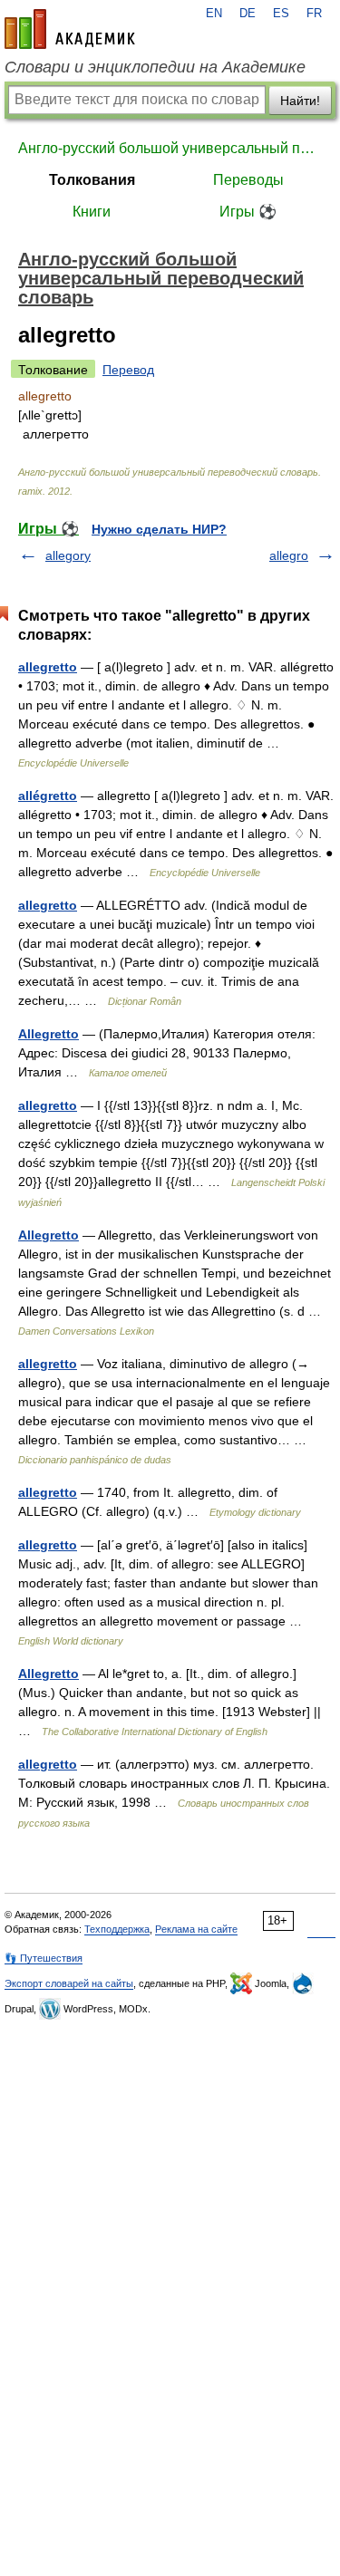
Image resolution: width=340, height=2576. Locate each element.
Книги (92, 212)
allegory (68, 555)
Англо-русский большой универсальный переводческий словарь (170, 148)
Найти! (300, 101)
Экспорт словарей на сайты (69, 1983)
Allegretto (49, 1034)
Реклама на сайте (196, 1929)
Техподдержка (117, 1929)
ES (281, 14)
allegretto (48, 667)
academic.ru (70, 29)
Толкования (92, 180)
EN (214, 14)
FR (314, 14)
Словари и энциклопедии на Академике (155, 67)
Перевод (128, 370)
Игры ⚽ (248, 212)
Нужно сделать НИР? (159, 529)
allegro (289, 555)
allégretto (48, 796)
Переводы (248, 180)
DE (248, 14)
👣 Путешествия (44, 1958)
